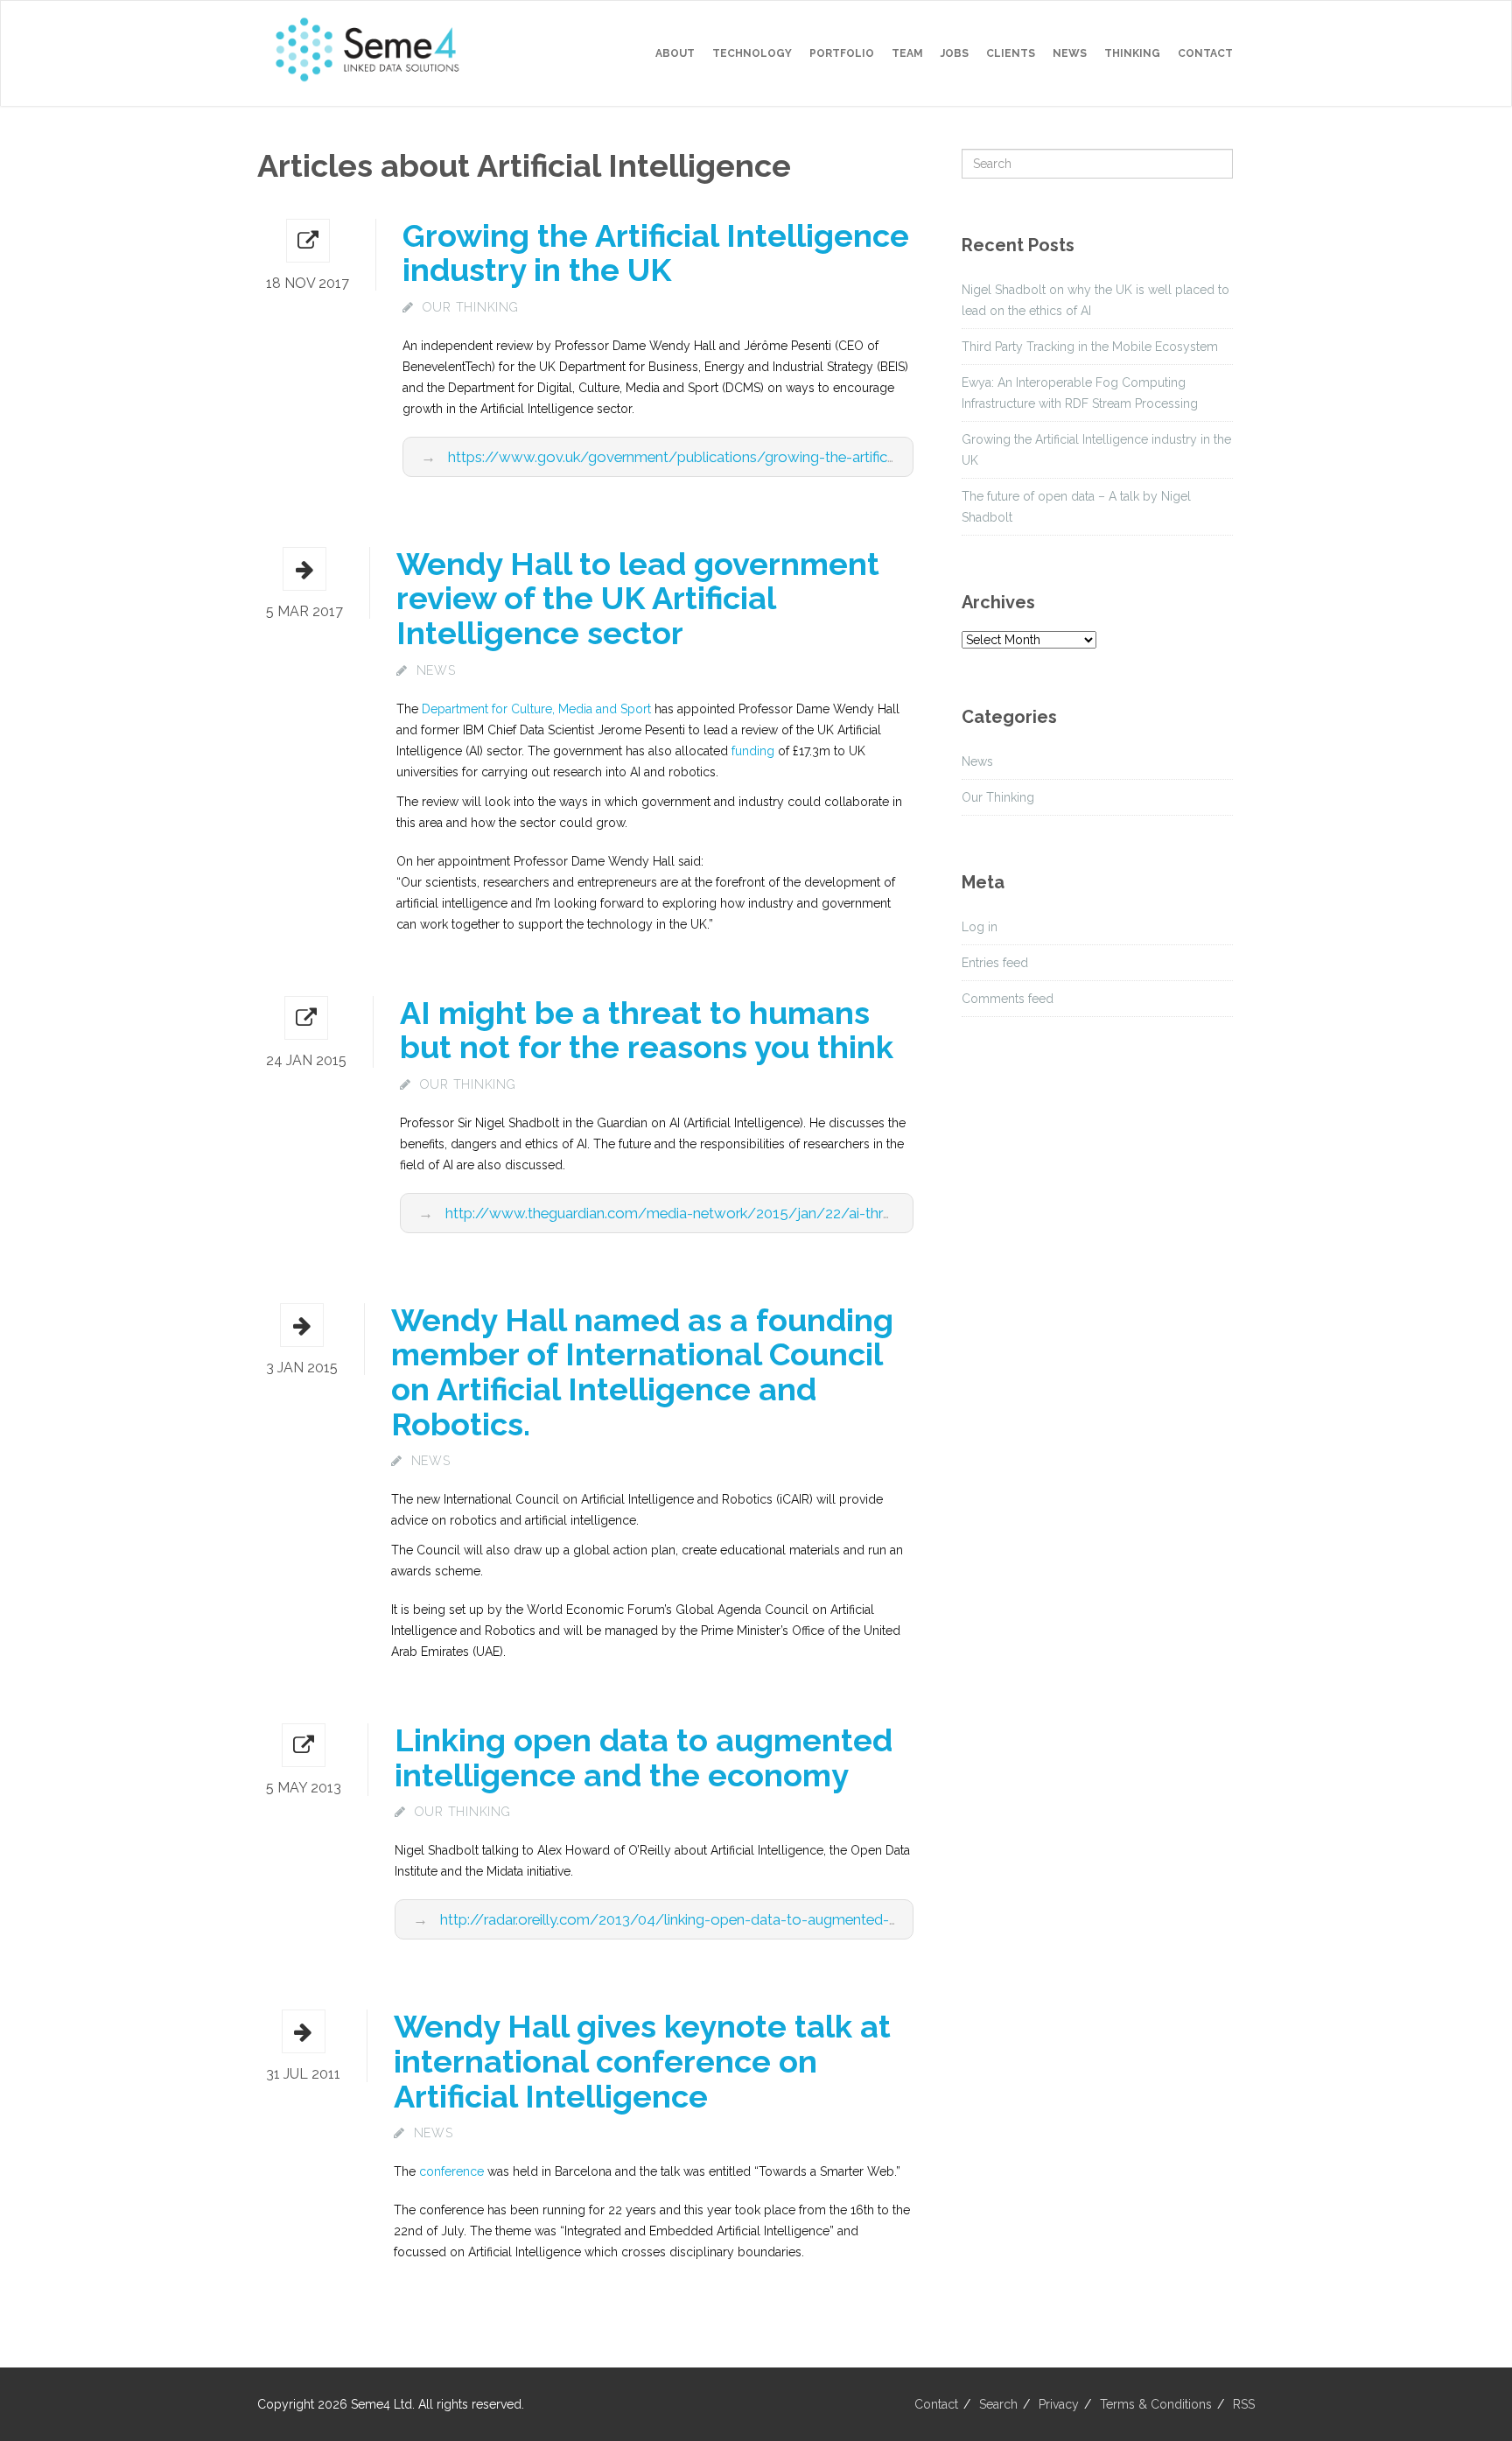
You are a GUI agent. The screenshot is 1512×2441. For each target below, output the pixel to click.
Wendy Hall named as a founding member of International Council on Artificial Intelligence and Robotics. (642, 1372)
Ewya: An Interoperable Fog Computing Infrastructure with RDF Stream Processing (1080, 393)
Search (998, 2404)
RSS (1244, 2404)
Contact (1205, 53)
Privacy (1059, 2404)
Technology (752, 53)
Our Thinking (471, 307)
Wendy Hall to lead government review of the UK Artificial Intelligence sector (638, 598)
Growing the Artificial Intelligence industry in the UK (656, 253)
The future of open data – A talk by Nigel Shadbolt (1076, 507)
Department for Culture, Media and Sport (536, 709)
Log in (980, 927)
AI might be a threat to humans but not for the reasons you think (647, 1030)
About (675, 53)
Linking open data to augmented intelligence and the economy (644, 1757)
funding (753, 751)
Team (907, 53)
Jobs (955, 53)
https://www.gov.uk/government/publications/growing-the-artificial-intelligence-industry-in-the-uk (776, 457)
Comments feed (1008, 999)
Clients (1011, 53)
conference (451, 2171)
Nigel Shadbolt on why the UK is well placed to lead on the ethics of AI (1095, 300)
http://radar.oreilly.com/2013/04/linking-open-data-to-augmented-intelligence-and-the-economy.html (781, 1919)
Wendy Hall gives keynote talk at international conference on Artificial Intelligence (642, 2061)
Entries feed (995, 963)
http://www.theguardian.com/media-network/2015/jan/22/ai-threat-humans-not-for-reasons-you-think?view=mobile (838, 1213)
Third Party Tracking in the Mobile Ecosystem (1090, 347)
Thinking (1132, 53)
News (1070, 53)
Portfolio (842, 53)
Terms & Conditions (1156, 2404)
